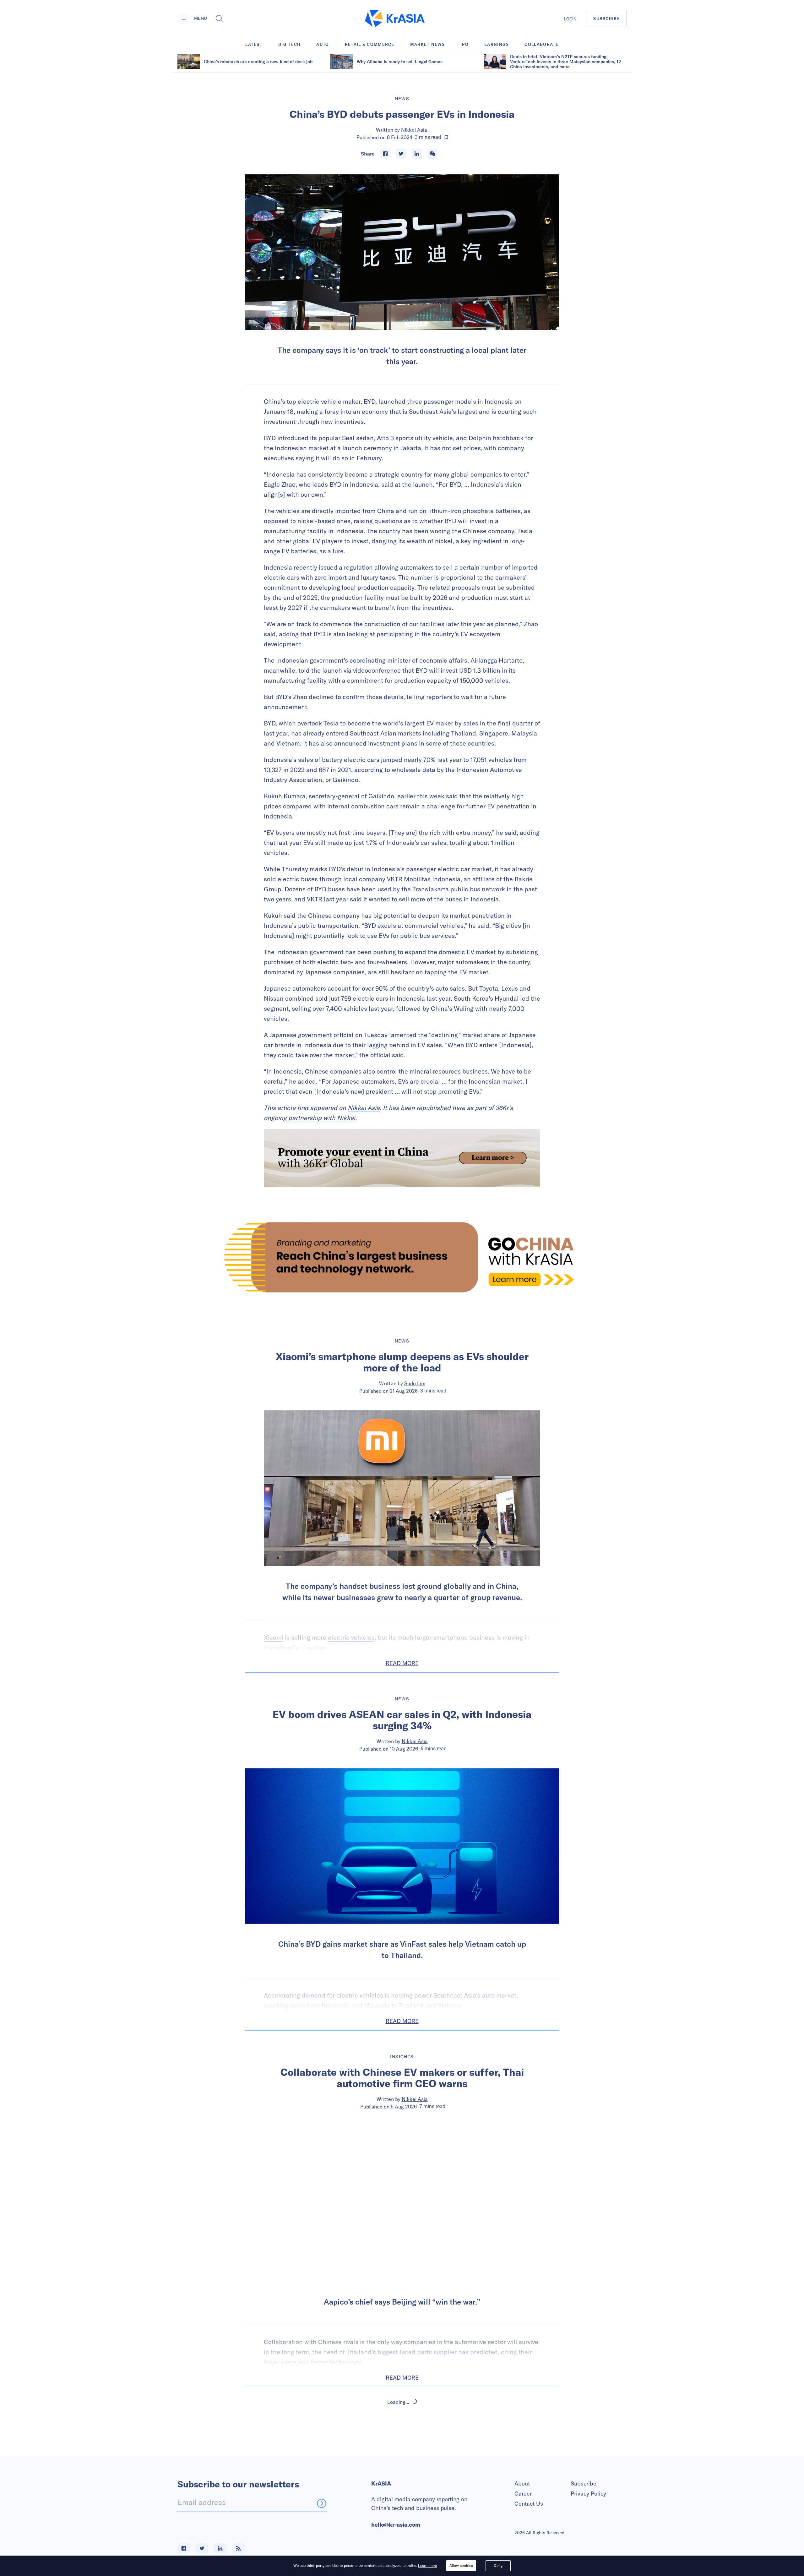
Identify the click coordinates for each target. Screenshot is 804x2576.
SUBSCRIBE (607, 19)
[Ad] (402, 1257)
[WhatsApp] (432, 154)
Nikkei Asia (414, 130)
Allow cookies (461, 2565)
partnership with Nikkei (322, 1118)
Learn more (427, 2565)
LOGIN (570, 19)
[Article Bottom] (402, 1158)
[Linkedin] (417, 154)
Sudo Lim (415, 1383)
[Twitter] (401, 154)
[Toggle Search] (219, 19)
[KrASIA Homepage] (395, 19)
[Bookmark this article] (446, 137)
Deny (498, 2565)
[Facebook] (385, 154)
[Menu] (184, 19)
